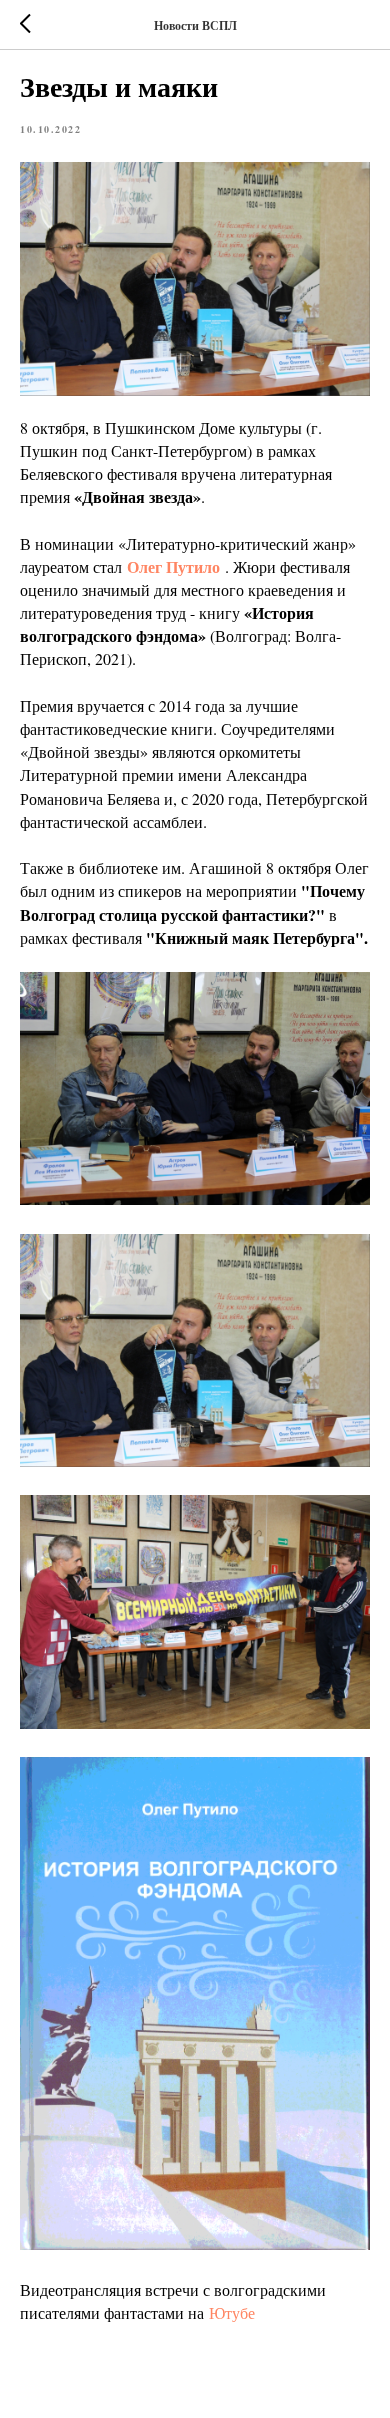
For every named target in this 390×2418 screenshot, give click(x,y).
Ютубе (232, 2312)
